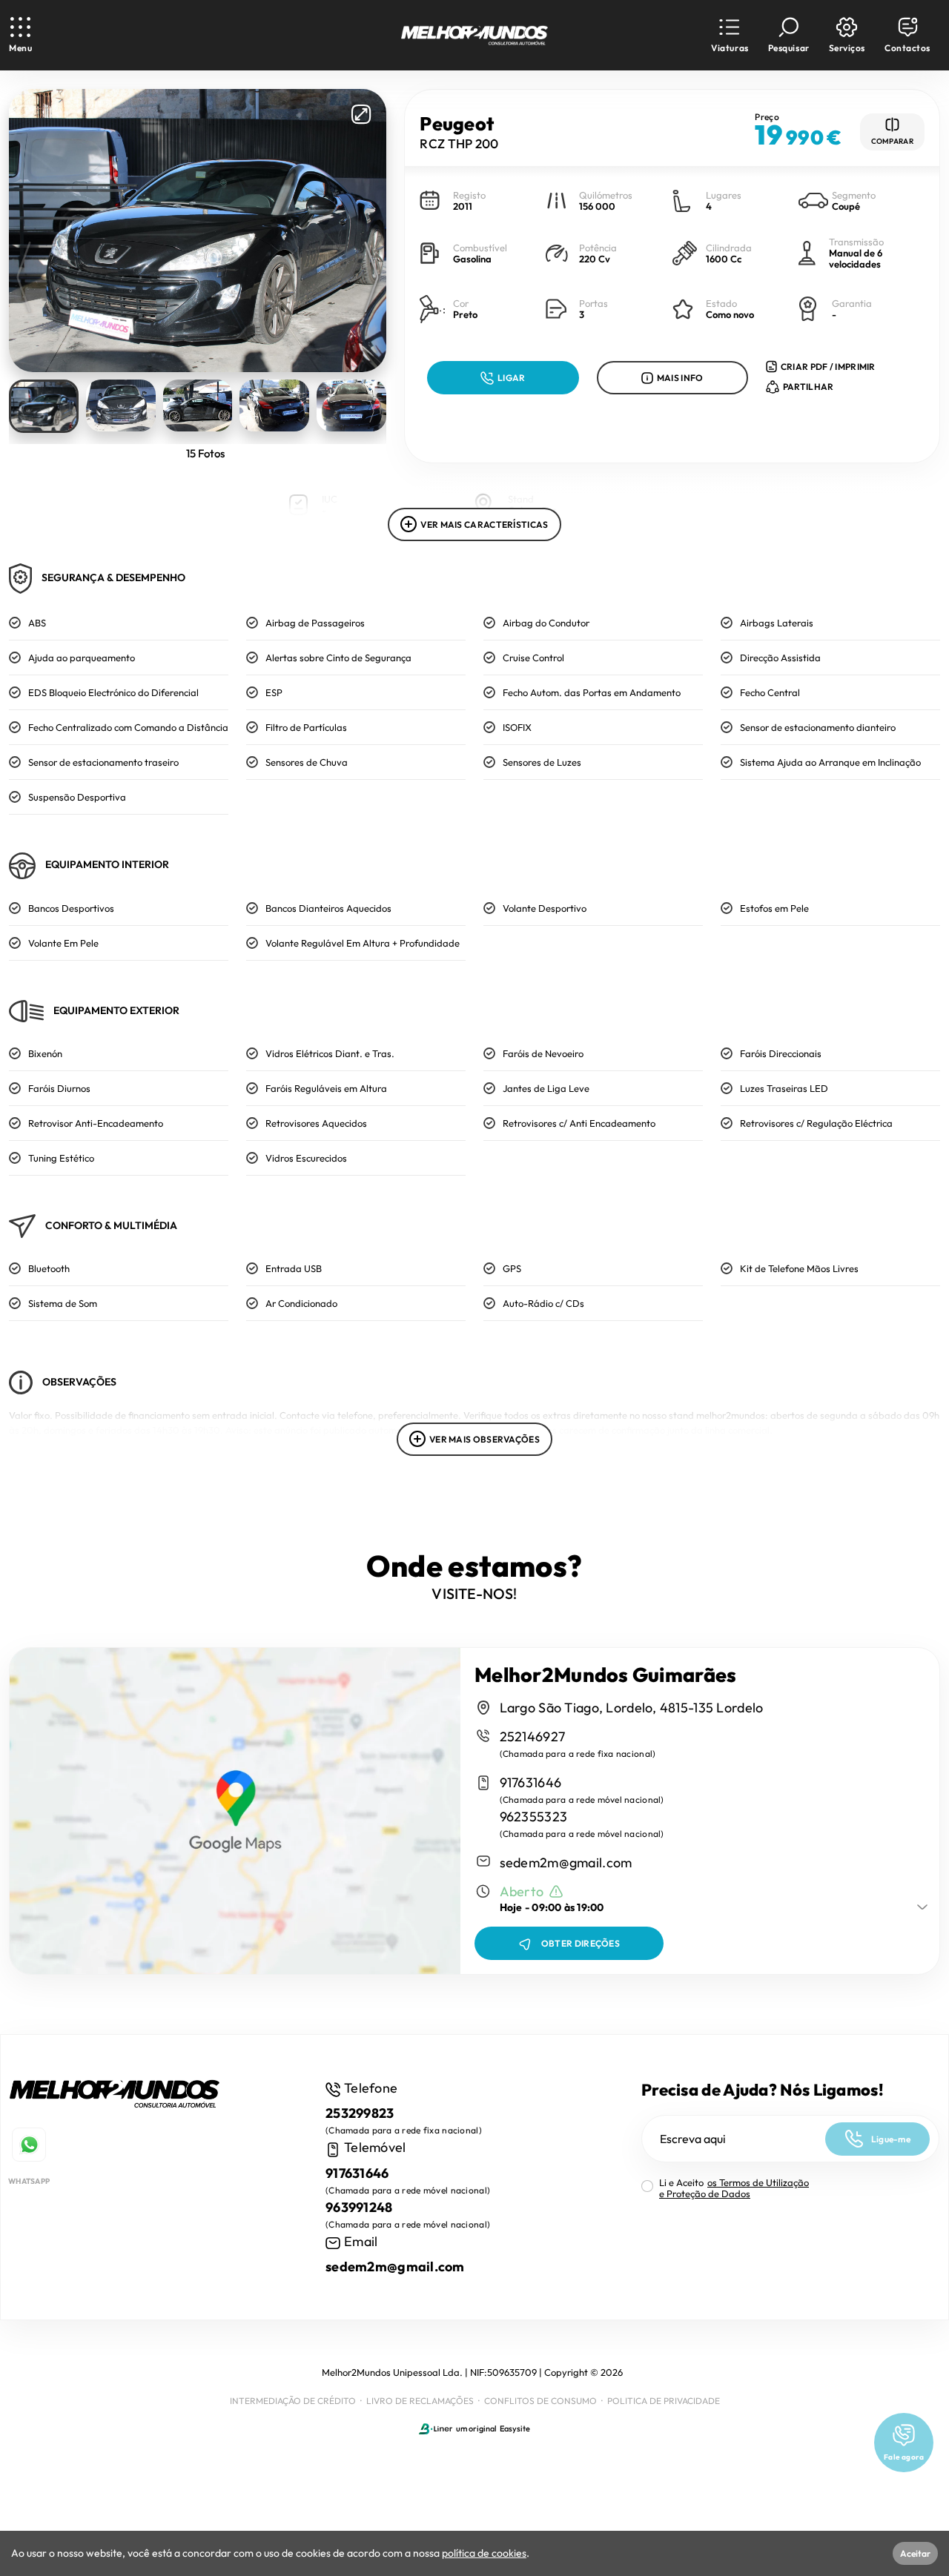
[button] (730, 35)
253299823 (360, 2113)
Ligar (512, 378)
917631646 (531, 1782)
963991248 (359, 2207)
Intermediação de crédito (293, 2401)
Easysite (515, 2428)
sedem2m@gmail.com (566, 1863)
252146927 (533, 1736)
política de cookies (484, 2553)
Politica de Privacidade (664, 2401)
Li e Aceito (734, 2188)
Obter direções (581, 1943)
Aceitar (915, 2553)
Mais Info (680, 378)
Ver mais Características (484, 524)
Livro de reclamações (420, 2401)
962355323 (534, 1817)
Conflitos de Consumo (540, 2401)
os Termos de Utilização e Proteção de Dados (734, 2188)
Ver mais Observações (485, 1439)
